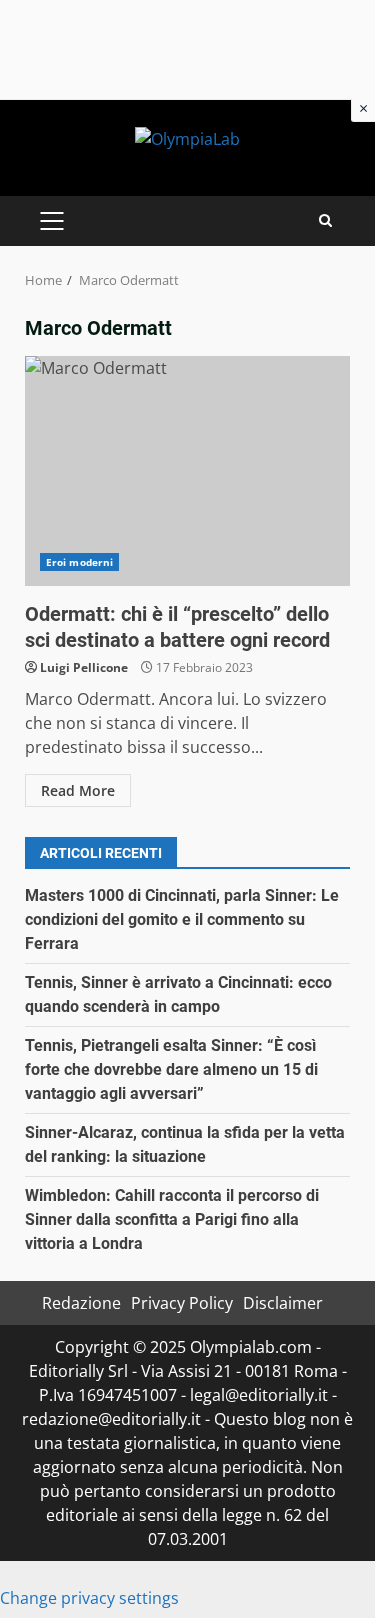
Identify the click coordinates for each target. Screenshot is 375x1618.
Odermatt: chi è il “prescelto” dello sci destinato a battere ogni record (187, 471)
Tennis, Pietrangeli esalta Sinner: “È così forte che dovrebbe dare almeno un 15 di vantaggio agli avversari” (171, 1069)
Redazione (81, 1303)
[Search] (325, 220)
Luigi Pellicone (84, 667)
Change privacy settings (89, 1598)
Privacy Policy (182, 1303)
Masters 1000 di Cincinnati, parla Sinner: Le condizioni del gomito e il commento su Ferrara (182, 919)
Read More (78, 790)
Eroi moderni (79, 562)
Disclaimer (283, 1303)
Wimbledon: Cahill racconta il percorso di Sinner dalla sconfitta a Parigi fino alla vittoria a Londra (172, 1219)
